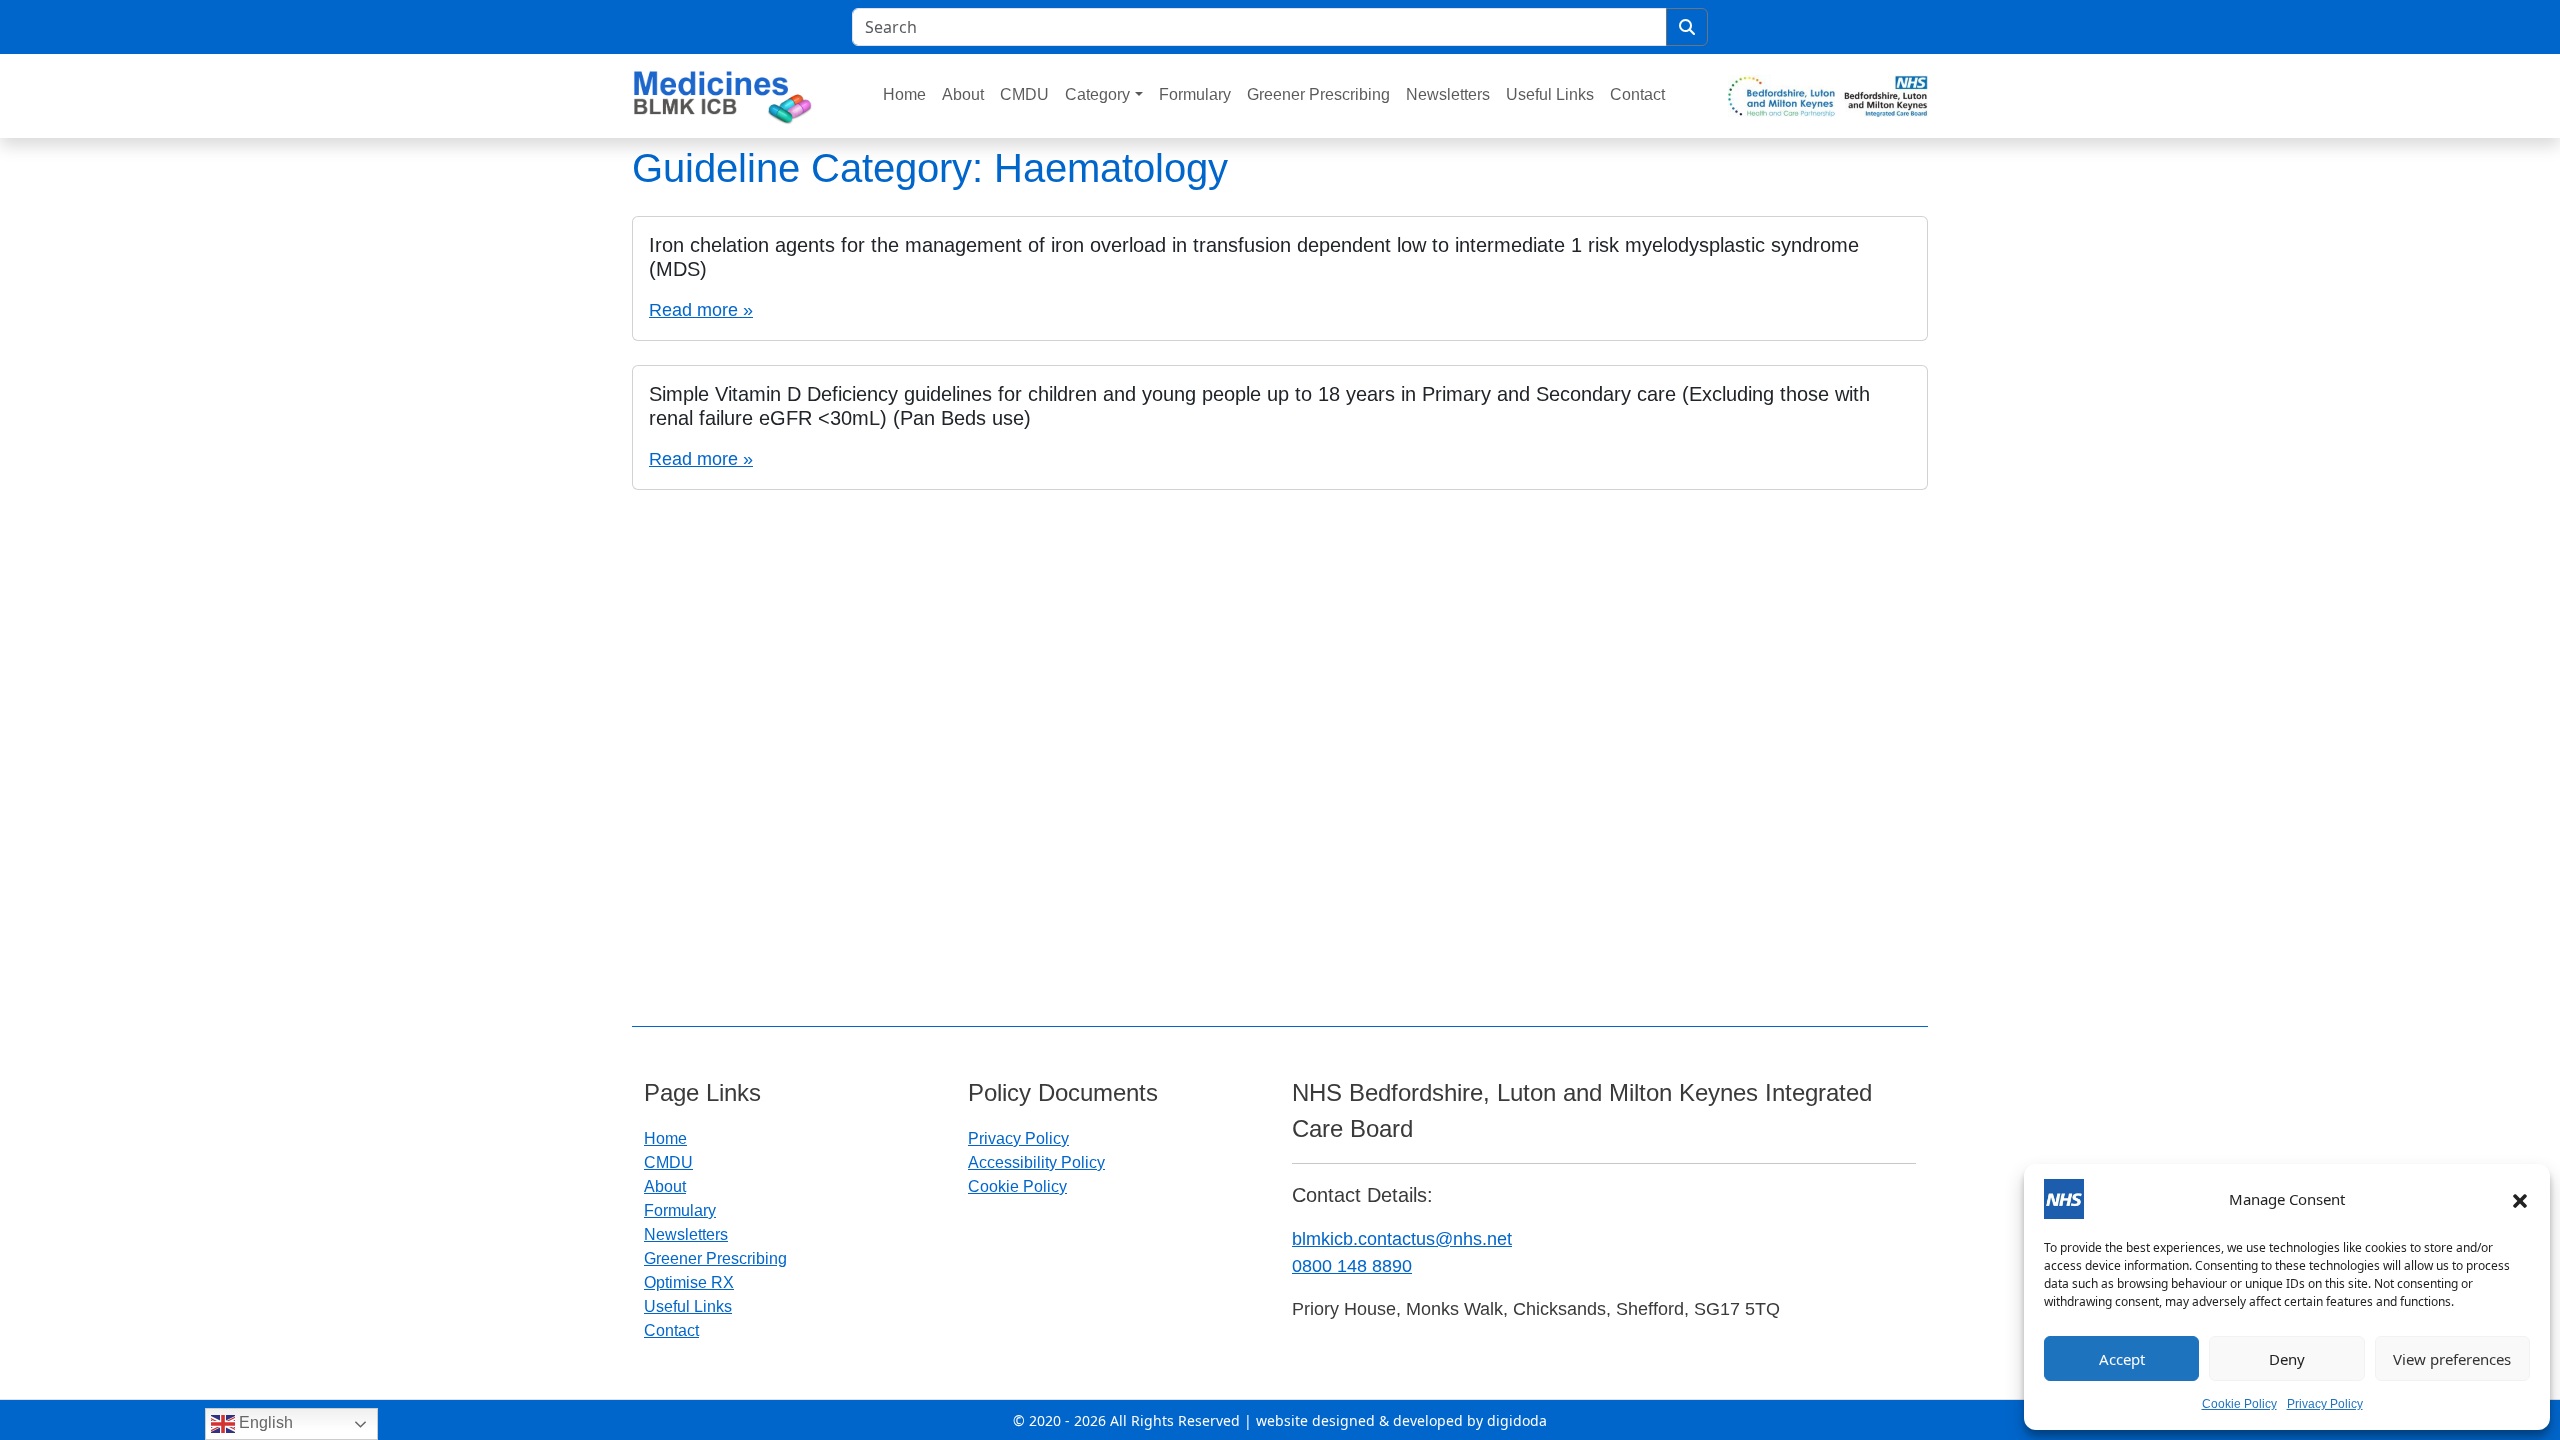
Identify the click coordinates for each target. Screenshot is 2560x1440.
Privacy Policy (2325, 1404)
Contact (1637, 94)
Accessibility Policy (1036, 1162)
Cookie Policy (2239, 1404)
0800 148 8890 (1352, 1266)
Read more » (701, 310)
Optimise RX (689, 1282)
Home (904, 94)
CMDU (1024, 94)
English (264, 1422)
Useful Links (1550, 94)
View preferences (2452, 1359)
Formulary (1195, 94)
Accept (2122, 1359)
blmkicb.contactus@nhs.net (1402, 1239)
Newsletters (1448, 94)
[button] (2520, 1199)
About (963, 94)
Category (1097, 94)
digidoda (1517, 1420)
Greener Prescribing (1318, 94)
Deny (2287, 1359)
